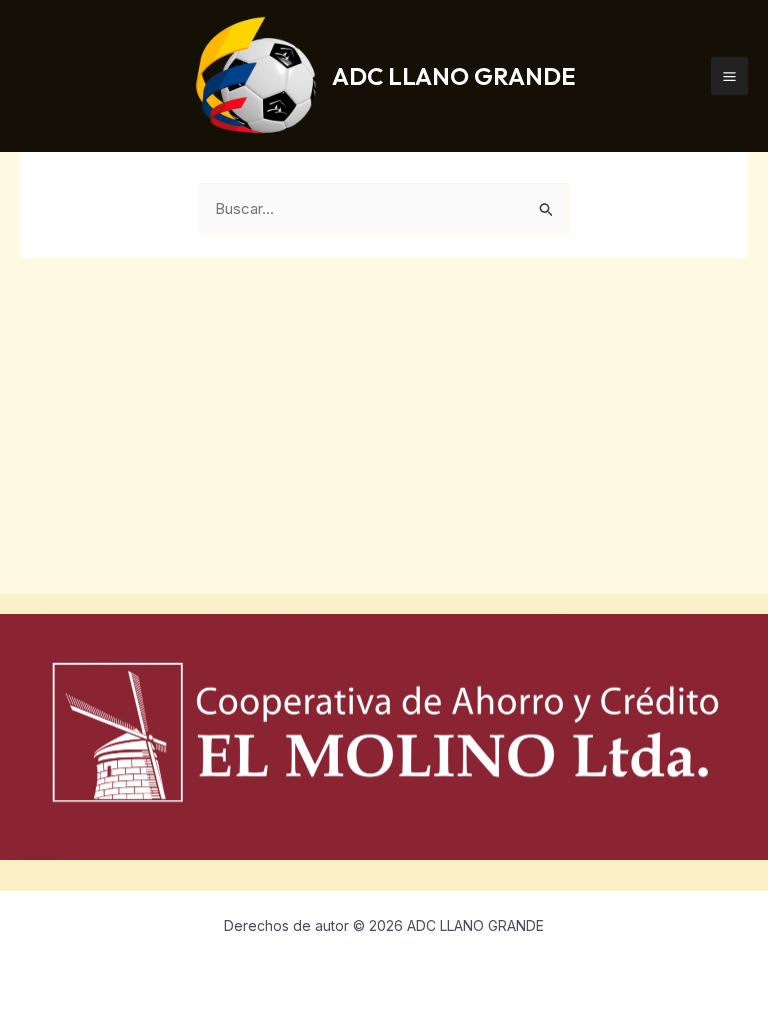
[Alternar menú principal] (730, 76)
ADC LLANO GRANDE (453, 76)
